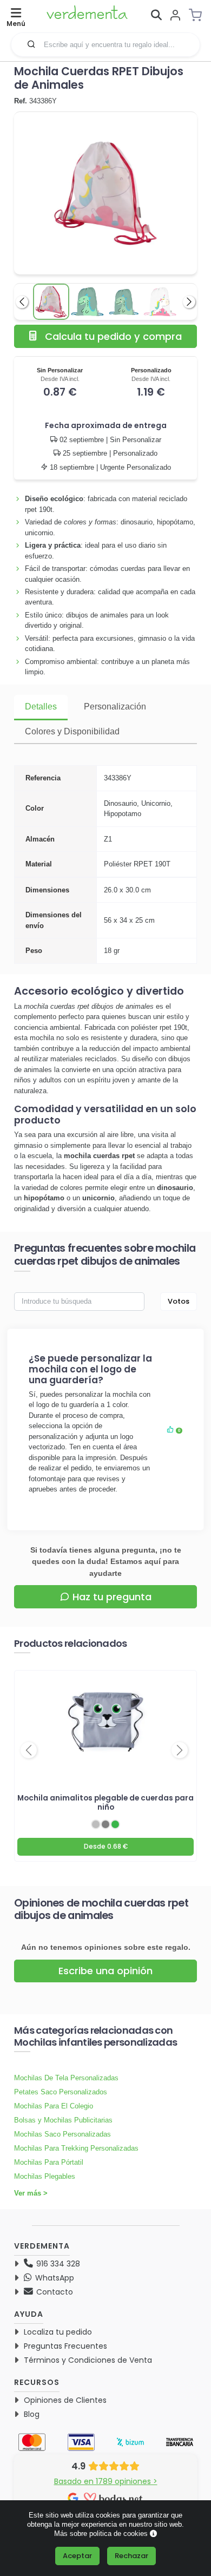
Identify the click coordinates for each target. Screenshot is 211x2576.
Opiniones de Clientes (65, 2400)
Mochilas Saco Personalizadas (62, 2134)
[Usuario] (175, 16)
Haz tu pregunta (112, 1597)
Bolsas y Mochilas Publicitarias (63, 2120)
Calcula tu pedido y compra (113, 336)
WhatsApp (54, 2278)
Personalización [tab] (115, 707)
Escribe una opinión (105, 1971)
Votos (179, 1301)
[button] (31, 44)
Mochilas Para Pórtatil (49, 2162)
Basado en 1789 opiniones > (106, 2481)
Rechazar (131, 2556)
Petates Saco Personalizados (61, 2092)
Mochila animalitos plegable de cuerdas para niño (105, 1803)
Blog (32, 2414)
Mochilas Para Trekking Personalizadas (76, 2148)
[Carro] (199, 15)
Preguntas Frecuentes (65, 2346)
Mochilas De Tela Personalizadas (66, 2078)
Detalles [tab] (41, 707)
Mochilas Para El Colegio (54, 2106)
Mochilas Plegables (45, 2176)
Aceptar (77, 2556)
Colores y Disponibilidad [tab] (72, 731)
